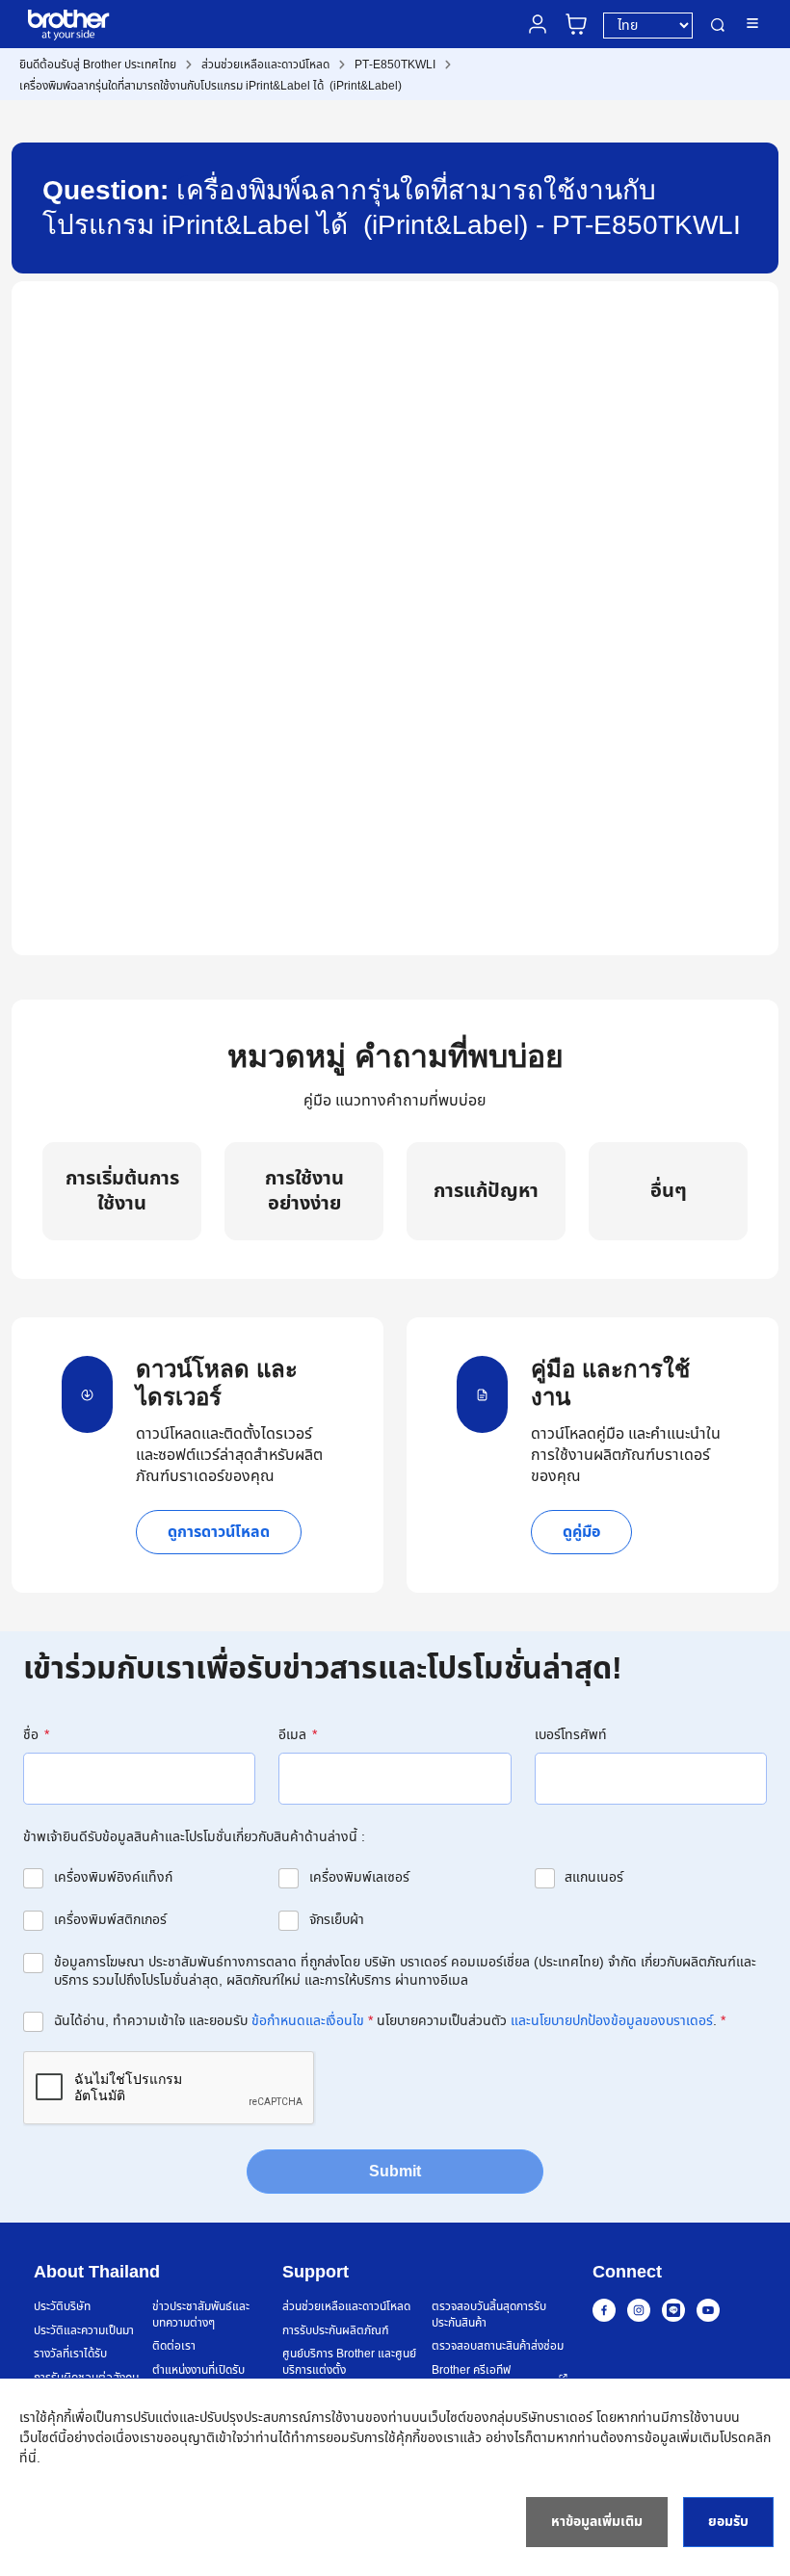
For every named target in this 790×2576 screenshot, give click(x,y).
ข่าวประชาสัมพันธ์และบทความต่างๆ (201, 2315)
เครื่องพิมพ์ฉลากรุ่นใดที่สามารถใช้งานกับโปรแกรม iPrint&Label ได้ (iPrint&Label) (211, 86)
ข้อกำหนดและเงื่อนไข (308, 2021)
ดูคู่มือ (581, 1532)
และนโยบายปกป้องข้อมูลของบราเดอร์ (612, 2021)
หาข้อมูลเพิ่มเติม (597, 2522)
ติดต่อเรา (174, 2346)
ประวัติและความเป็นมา (84, 2331)
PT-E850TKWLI (395, 65)
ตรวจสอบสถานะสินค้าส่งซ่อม (498, 2346)
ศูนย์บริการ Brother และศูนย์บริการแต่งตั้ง (349, 2362)
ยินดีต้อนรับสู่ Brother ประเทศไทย (98, 65)
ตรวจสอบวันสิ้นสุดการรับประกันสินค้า (489, 2315)
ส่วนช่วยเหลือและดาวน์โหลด (265, 65)
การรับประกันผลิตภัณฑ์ (336, 2331)
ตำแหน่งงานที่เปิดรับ (198, 2370)
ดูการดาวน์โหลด (219, 1532)
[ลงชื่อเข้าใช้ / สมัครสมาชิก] (538, 24)
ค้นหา (718, 26)
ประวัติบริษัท (62, 2307)
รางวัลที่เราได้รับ (70, 2354)
